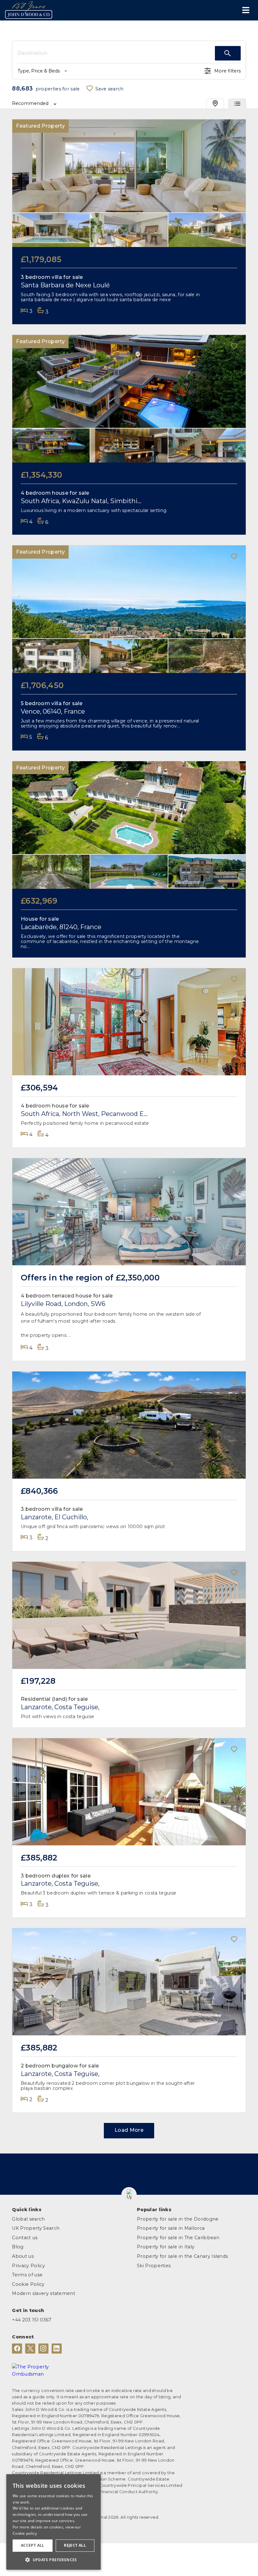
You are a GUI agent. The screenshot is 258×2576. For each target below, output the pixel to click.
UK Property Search (36, 2228)
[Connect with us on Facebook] (17, 2349)
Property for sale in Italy (166, 2247)
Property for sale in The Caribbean (178, 2238)
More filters (227, 71)
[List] (237, 104)
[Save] (234, 131)
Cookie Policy (28, 2284)
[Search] (228, 53)
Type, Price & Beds (39, 71)
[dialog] (53, 2522)
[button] (129, 2195)
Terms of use (27, 2275)
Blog (18, 2247)
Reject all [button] (75, 2545)
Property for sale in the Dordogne (178, 2219)
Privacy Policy (28, 2266)
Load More (129, 2130)
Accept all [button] (33, 2545)
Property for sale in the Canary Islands (182, 2256)
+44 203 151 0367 (32, 2320)
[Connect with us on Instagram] (43, 2349)
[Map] (215, 104)
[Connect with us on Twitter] (30, 2349)
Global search (28, 2219)
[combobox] (116, 53)
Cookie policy (25, 2533)
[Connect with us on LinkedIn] (57, 2349)
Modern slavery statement (44, 2293)
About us (23, 2256)
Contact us (25, 2238)
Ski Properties (154, 2266)
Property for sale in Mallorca (171, 2228)
